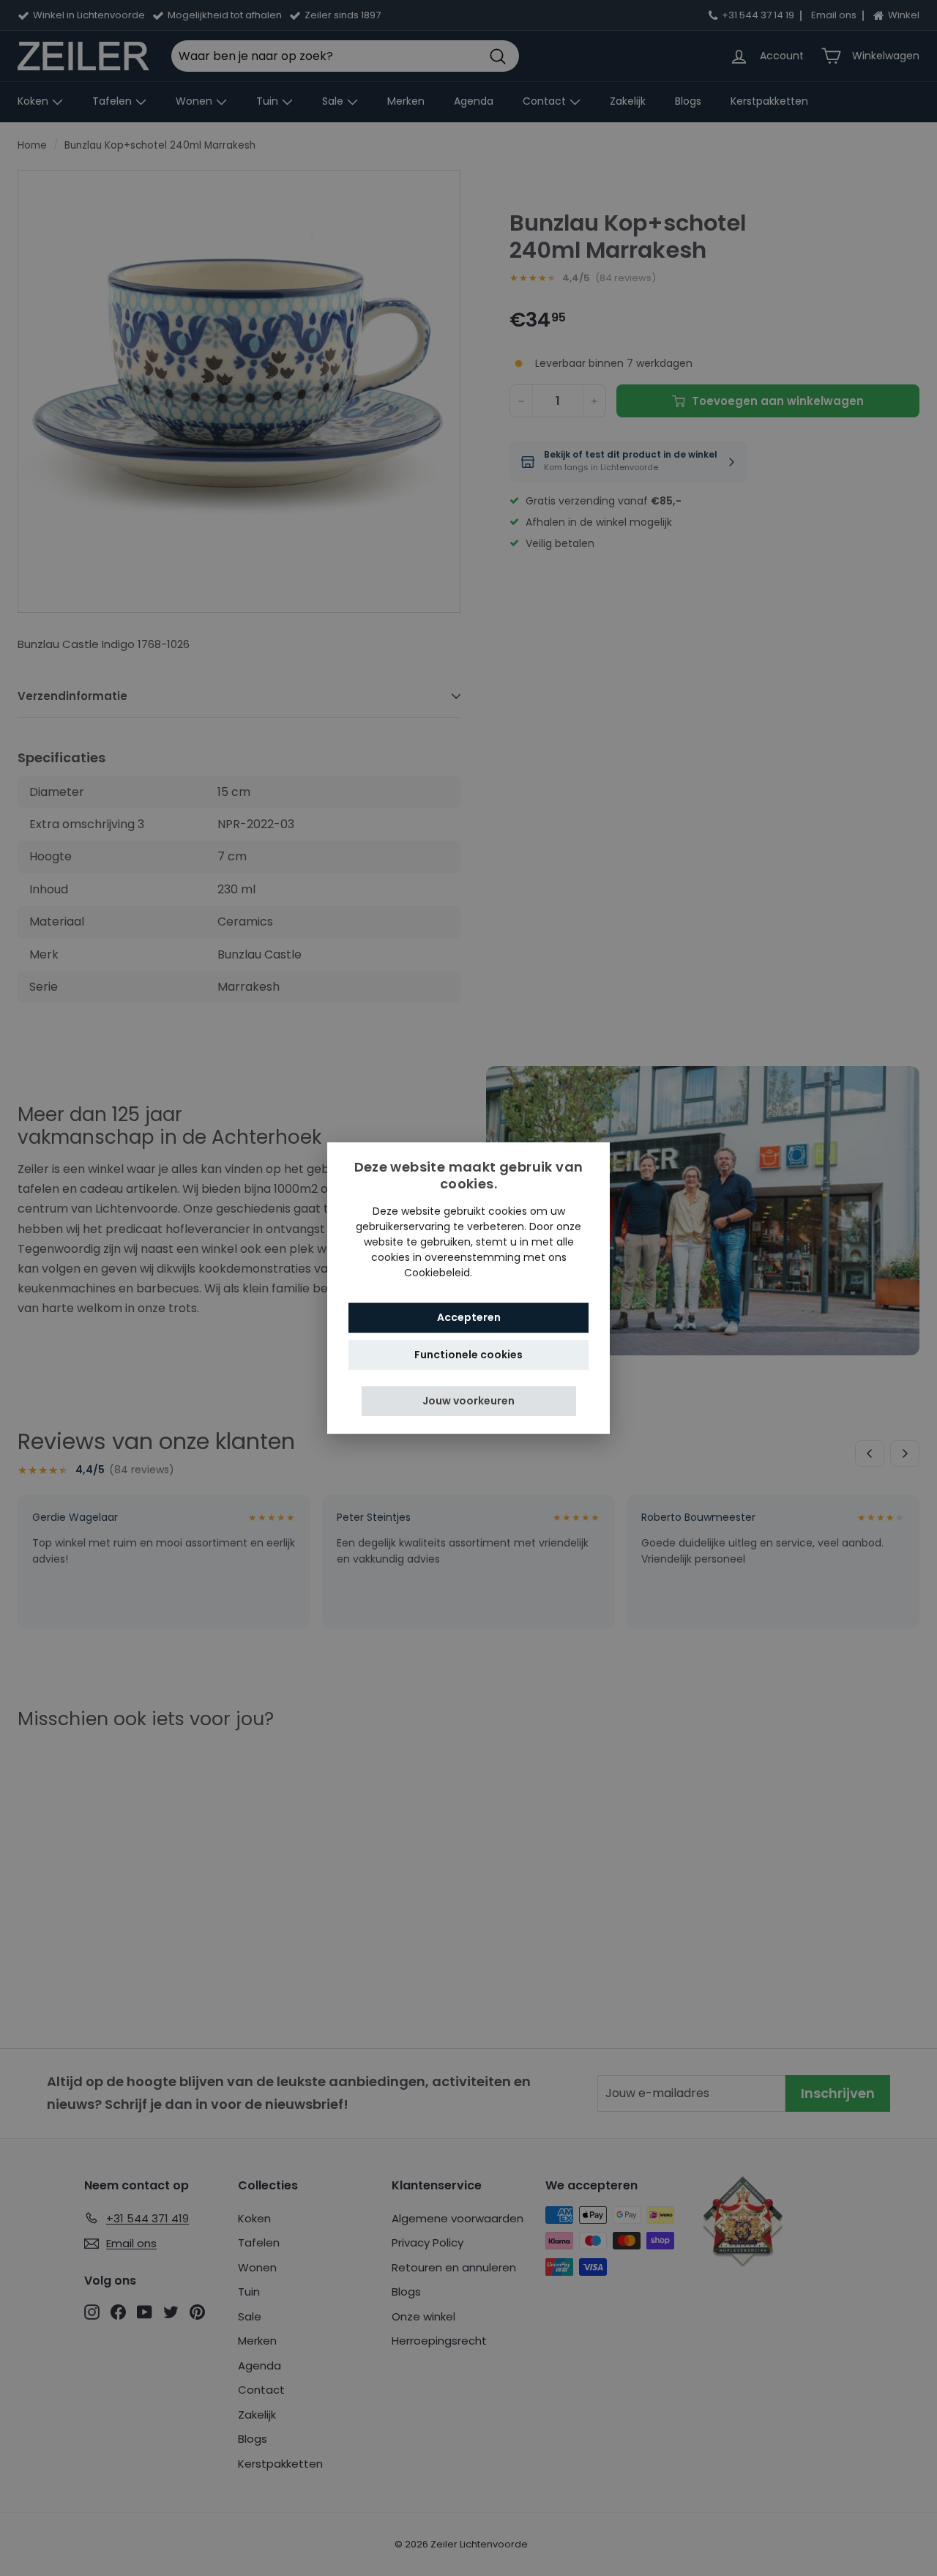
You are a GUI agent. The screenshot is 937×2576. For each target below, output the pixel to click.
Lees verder (504, 1273)
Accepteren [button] (469, 1317)
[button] (469, 1401)
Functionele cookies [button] (468, 1355)
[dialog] (468, 1288)
